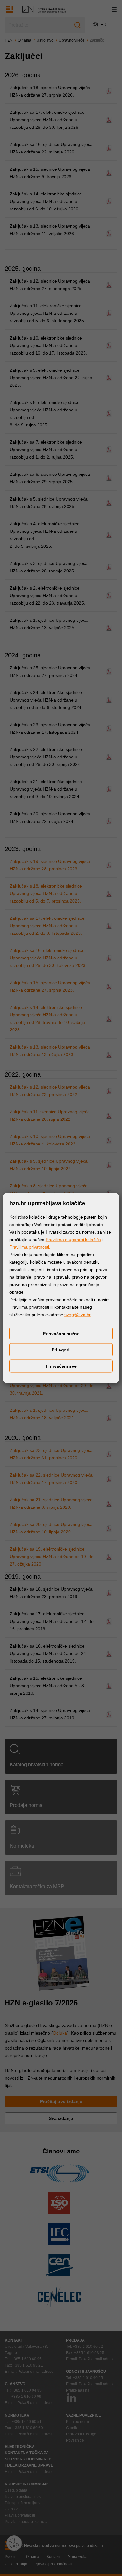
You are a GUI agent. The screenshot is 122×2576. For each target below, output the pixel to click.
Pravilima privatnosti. (30, 1247)
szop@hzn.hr (78, 1315)
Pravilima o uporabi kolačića (73, 1240)
